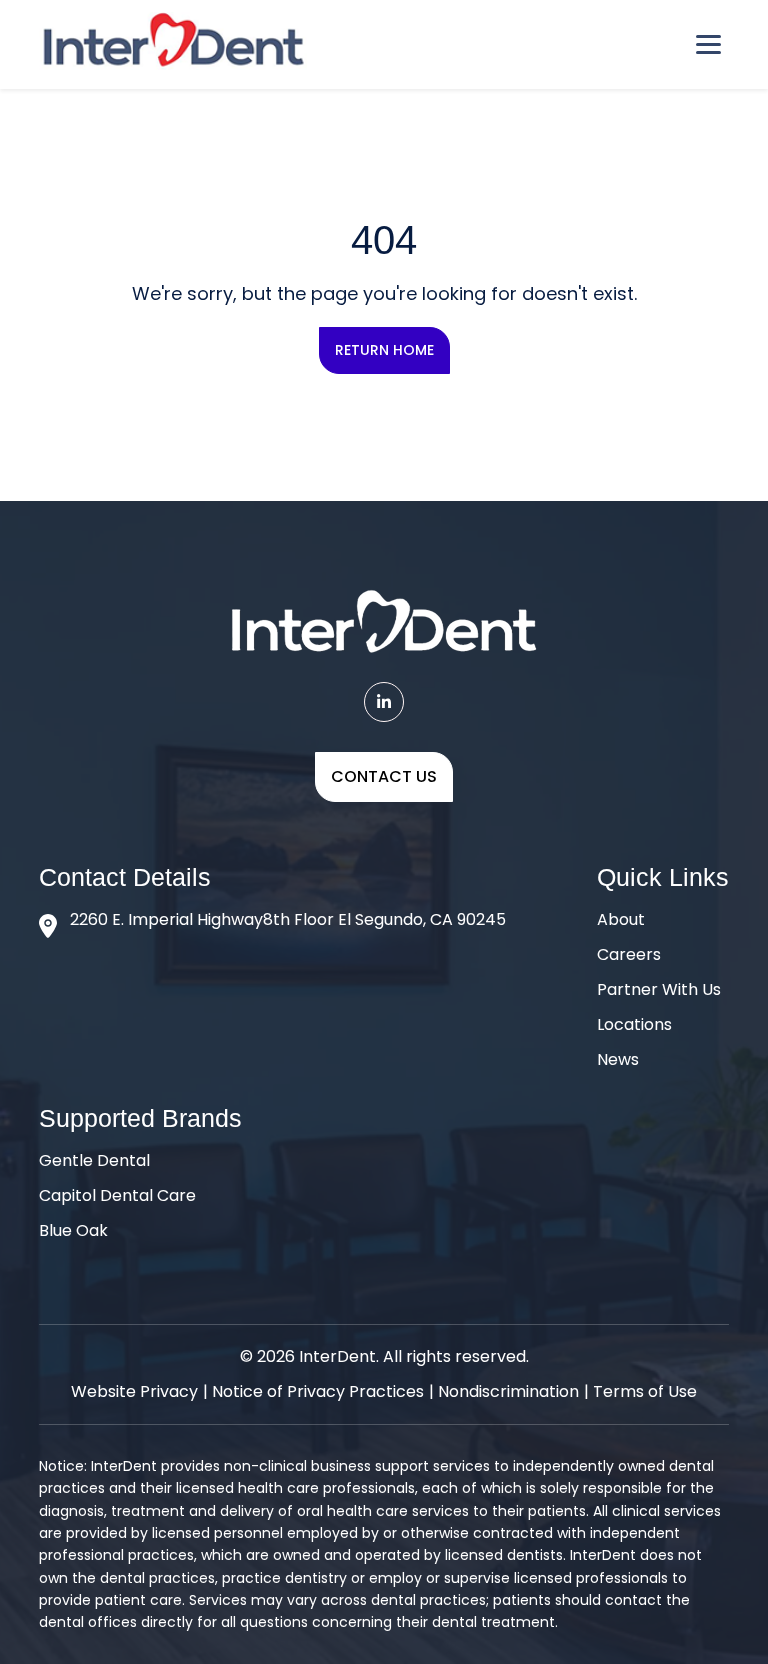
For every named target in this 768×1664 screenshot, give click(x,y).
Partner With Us (659, 989)
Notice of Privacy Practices (318, 1391)
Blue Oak (73, 1230)
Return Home (384, 350)
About (621, 919)
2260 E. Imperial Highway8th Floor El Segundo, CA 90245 (288, 919)
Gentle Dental (94, 1160)
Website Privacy (134, 1391)
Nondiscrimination (508, 1391)
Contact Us (384, 776)
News (618, 1059)
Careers (629, 954)
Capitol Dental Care (117, 1195)
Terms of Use (645, 1391)
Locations (634, 1024)
